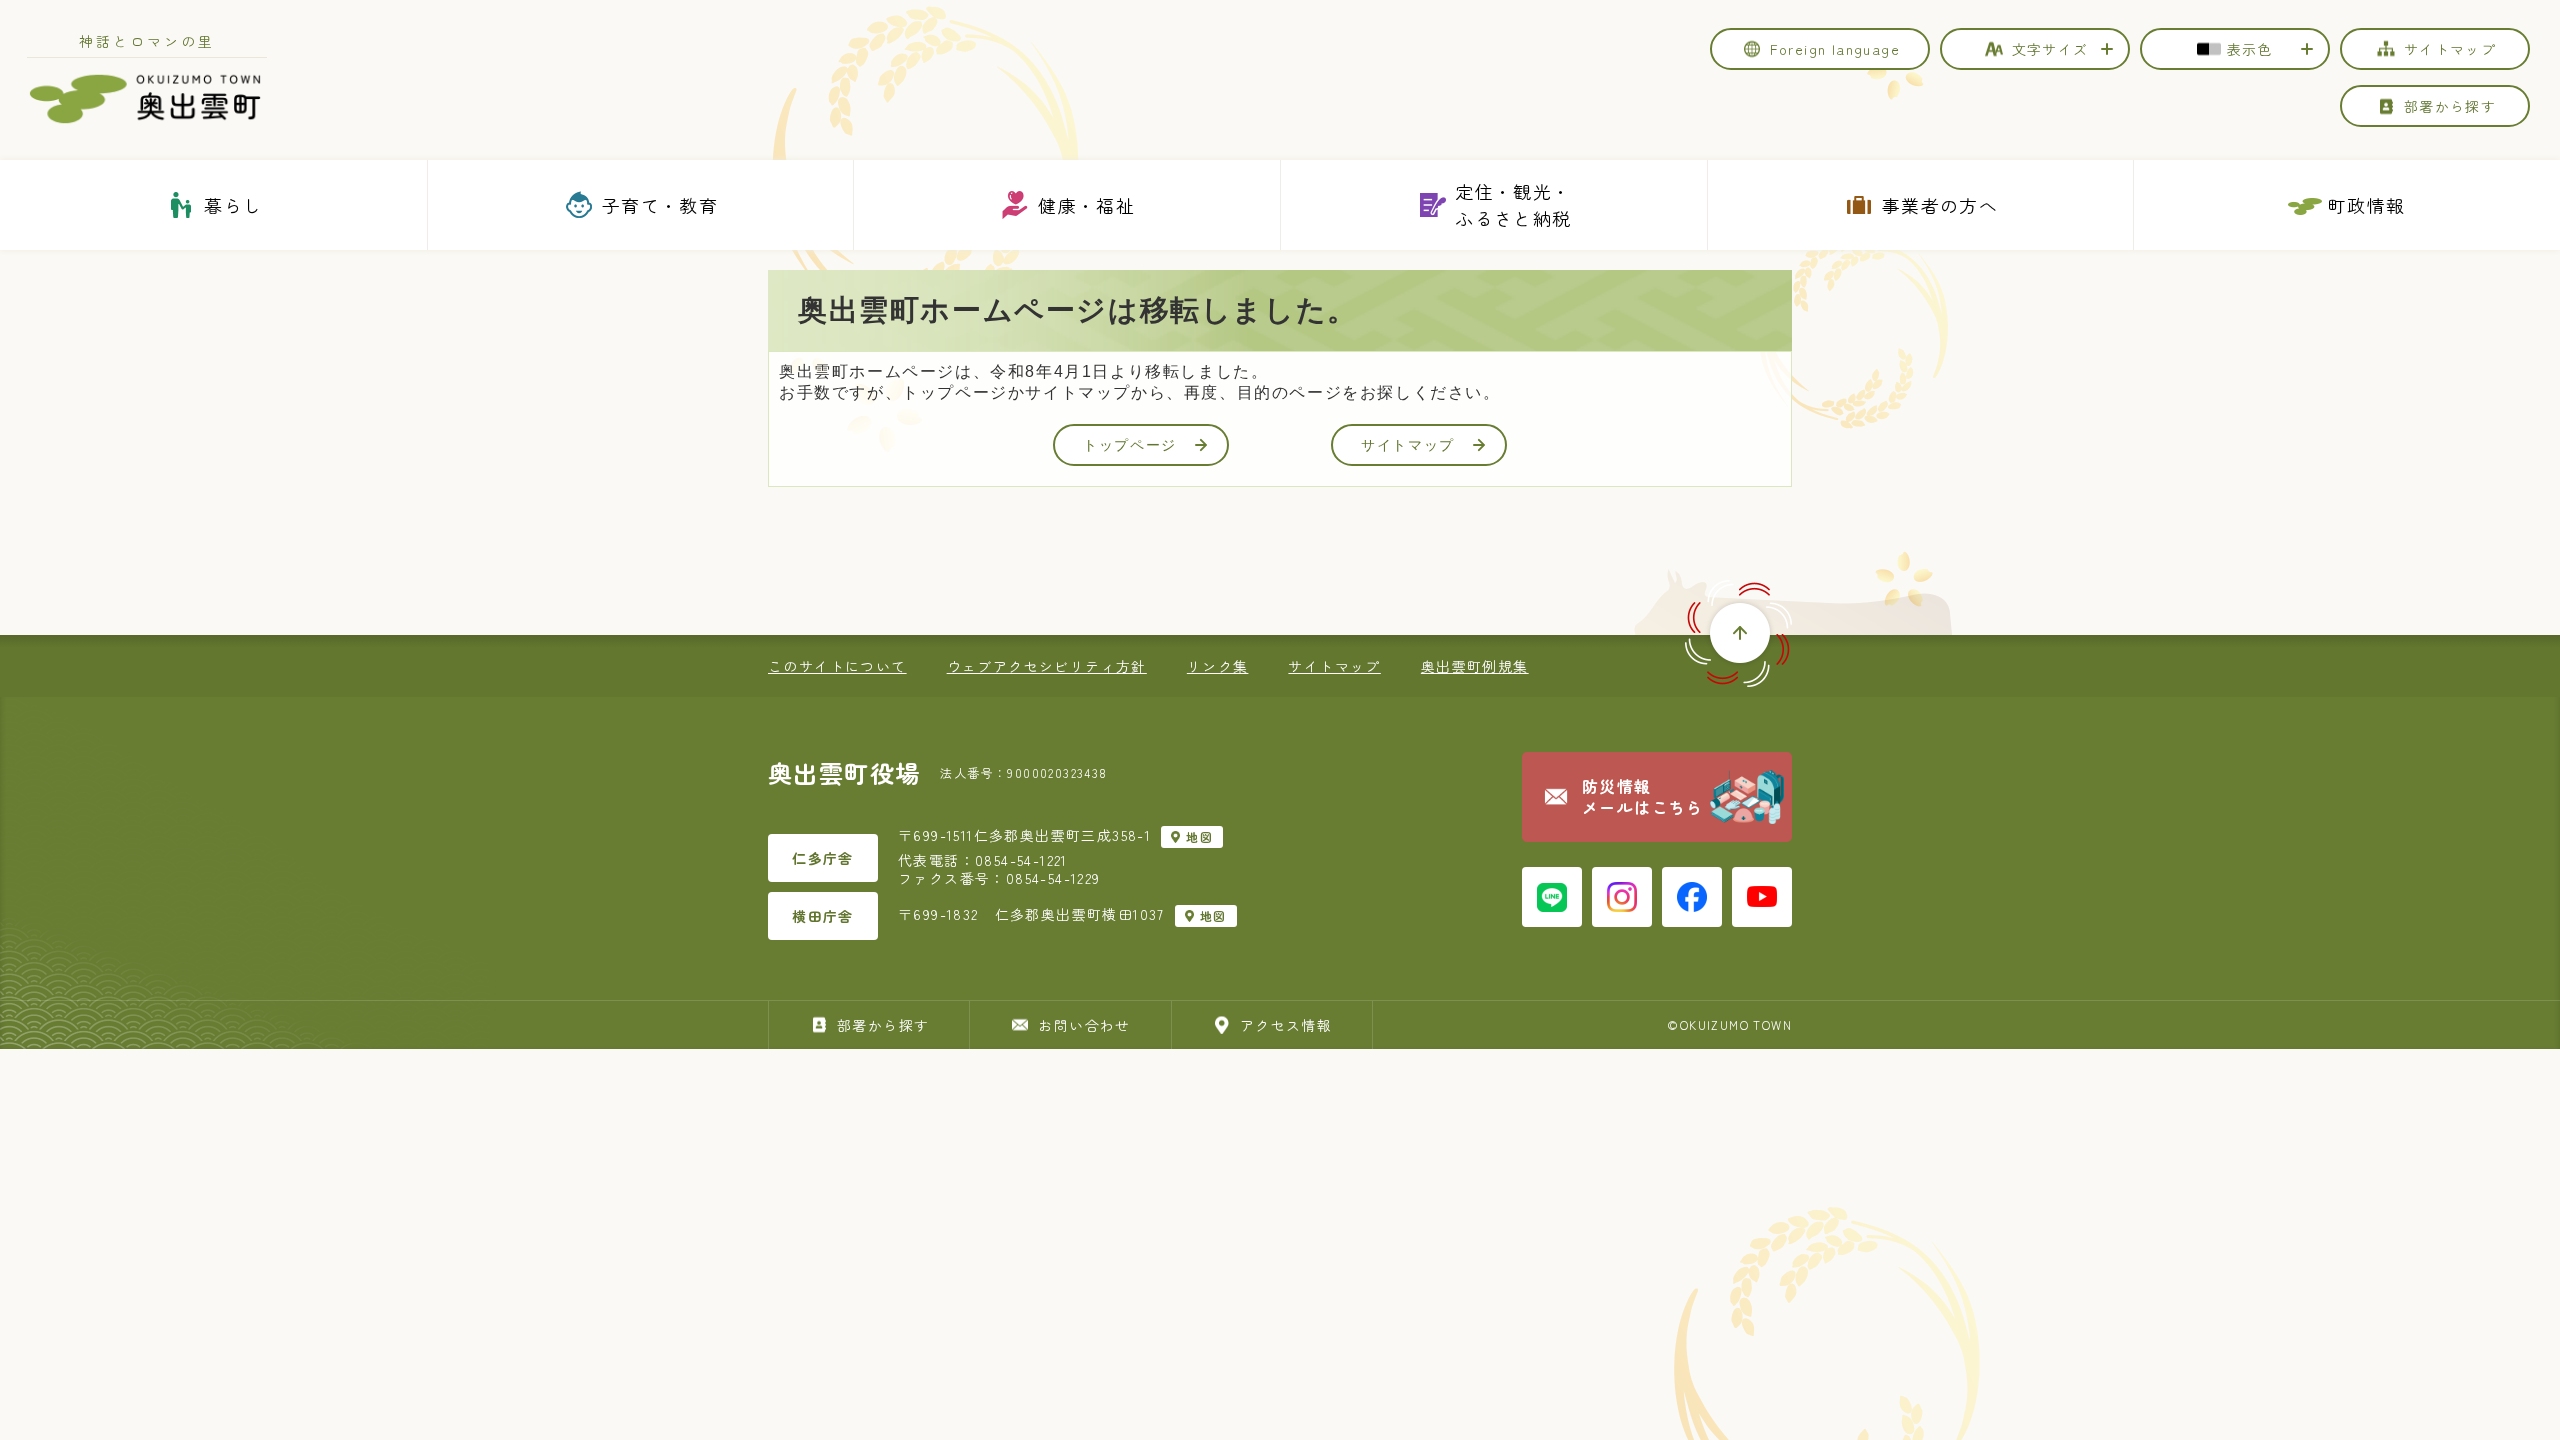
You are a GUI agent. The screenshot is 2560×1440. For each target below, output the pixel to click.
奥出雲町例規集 (1475, 666)
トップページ (1130, 445)
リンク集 (1218, 666)
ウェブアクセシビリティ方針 (1047, 666)
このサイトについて (837, 666)
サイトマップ (1408, 445)
